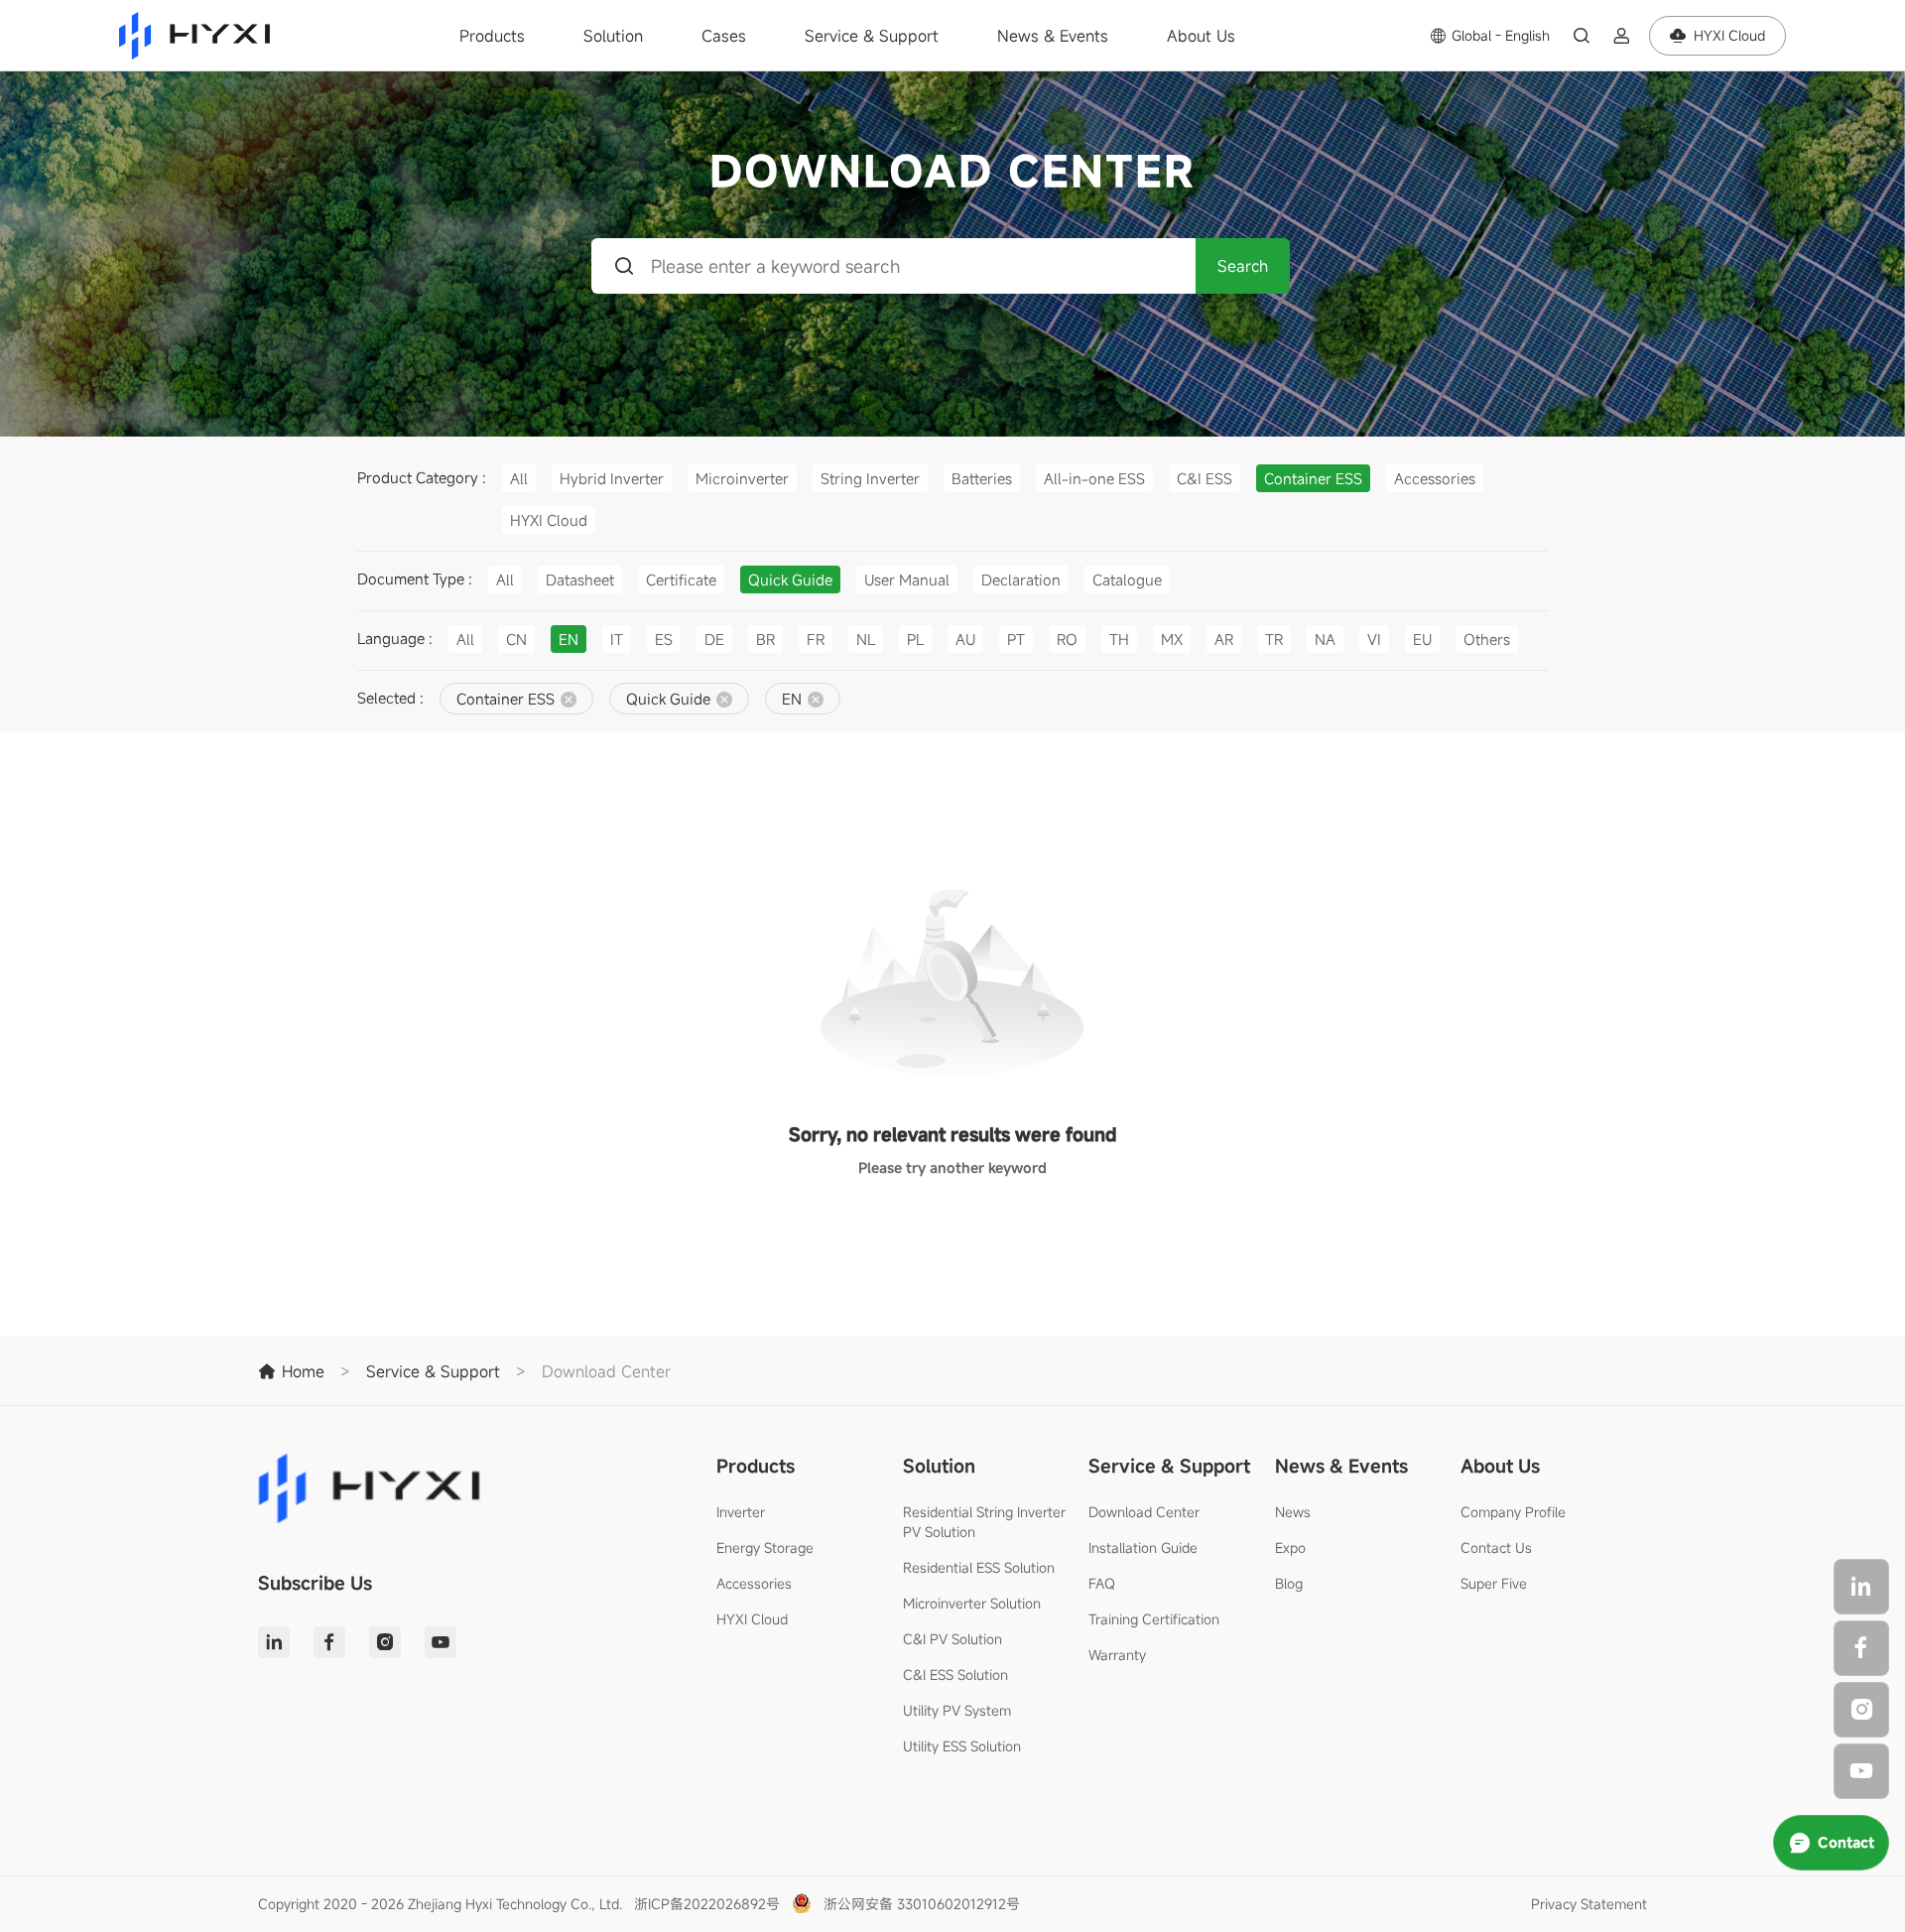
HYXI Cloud (752, 1619)
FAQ (1102, 1583)
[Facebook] (1861, 1648)
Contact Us (1496, 1547)
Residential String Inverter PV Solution (984, 1522)
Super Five (1494, 1583)
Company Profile (1513, 1512)
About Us (1201, 36)
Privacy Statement (1589, 1904)
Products (492, 36)
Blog (1289, 1583)
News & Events (1053, 36)
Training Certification (1154, 1619)
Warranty (1117, 1655)
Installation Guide (1143, 1547)
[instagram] (1861, 1710)
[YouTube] (1861, 1771)
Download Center (1144, 1512)
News (1293, 1512)
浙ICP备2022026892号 (707, 1904)
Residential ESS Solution (979, 1567)
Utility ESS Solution (962, 1746)
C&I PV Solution (952, 1639)
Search (1243, 266)
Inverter (741, 1512)
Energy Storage (765, 1547)
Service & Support (872, 36)
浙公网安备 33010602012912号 (922, 1904)
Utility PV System (957, 1710)
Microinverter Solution (972, 1603)
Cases (724, 36)
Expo (1290, 1547)
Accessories (754, 1583)
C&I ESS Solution (955, 1674)
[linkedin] (1861, 1587)
